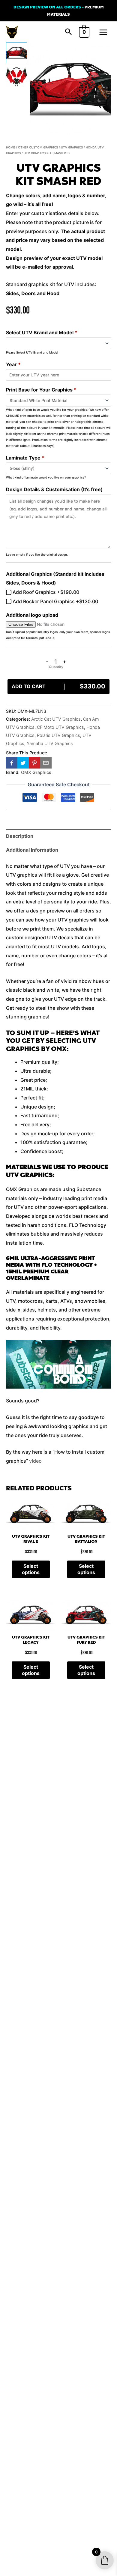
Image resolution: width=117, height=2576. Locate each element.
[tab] (58, 836)
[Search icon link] (68, 32)
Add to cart (58, 686)
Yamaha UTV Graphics (50, 743)
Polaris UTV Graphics (58, 735)
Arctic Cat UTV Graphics (56, 719)
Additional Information (32, 850)
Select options (31, 1569)
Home (10, 147)
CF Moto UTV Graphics (60, 727)
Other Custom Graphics (38, 147)
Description (20, 836)
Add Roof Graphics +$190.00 (45, 592)
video (35, 1461)
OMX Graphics (36, 772)
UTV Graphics (72, 147)
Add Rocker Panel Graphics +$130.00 (55, 601)
